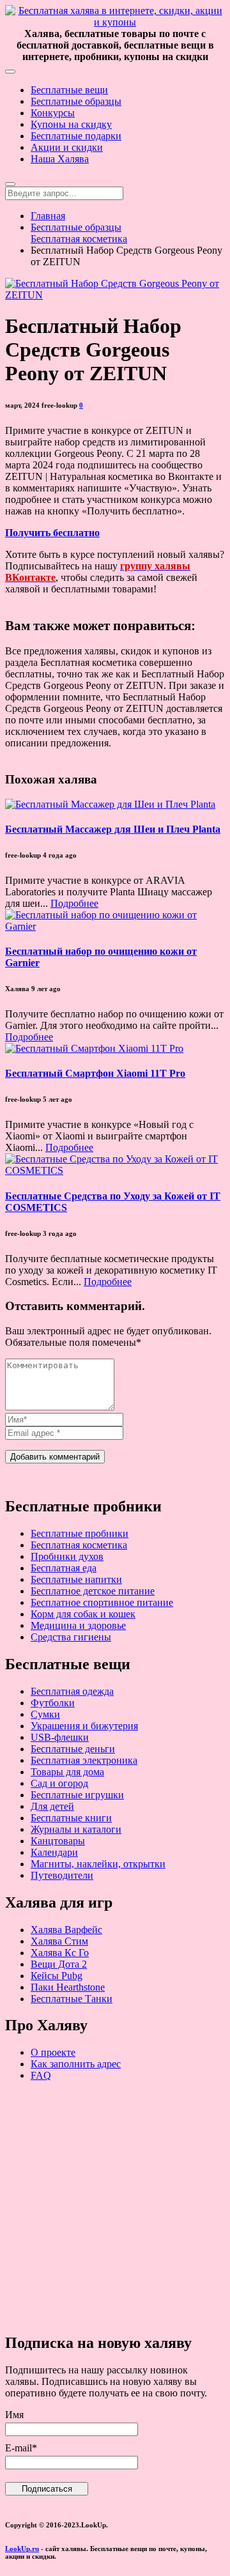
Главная (48, 216)
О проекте (53, 2052)
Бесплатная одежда (72, 1691)
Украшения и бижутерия (84, 1726)
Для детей (52, 1806)
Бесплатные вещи (69, 90)
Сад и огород (59, 1783)
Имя (14, 2415)
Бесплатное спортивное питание (102, 1602)
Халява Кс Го (60, 1953)
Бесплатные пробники (80, 1533)
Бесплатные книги (71, 1818)
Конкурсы (53, 113)
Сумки (45, 1714)
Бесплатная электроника (84, 1760)
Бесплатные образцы (76, 101)
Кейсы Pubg (57, 1976)
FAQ (41, 2075)
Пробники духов (67, 1556)
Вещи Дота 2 (59, 1964)
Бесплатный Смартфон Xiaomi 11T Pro (95, 1073)
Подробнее (74, 903)
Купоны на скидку (71, 124)
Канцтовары (58, 1841)
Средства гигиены (71, 1637)
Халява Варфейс (66, 1930)
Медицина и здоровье (78, 1625)
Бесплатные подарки (76, 136)
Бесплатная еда (64, 1568)
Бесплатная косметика (79, 239)
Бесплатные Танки (72, 1999)
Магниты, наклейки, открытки (98, 1864)
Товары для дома (67, 1772)
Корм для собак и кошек (83, 1614)
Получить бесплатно (52, 533)
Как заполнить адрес (76, 2064)
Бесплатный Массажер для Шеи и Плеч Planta (113, 829)
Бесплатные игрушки (77, 1795)
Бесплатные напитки (76, 1579)
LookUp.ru (22, 2549)
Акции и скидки (67, 147)
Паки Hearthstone (68, 1987)
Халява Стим (59, 1941)
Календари (54, 1852)
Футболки (53, 1703)
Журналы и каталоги (76, 1829)
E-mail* (21, 2448)
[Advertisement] (115, 2207)
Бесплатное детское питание (93, 1591)
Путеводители (62, 1875)
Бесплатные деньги (73, 1749)
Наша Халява (60, 159)
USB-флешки (60, 1737)
